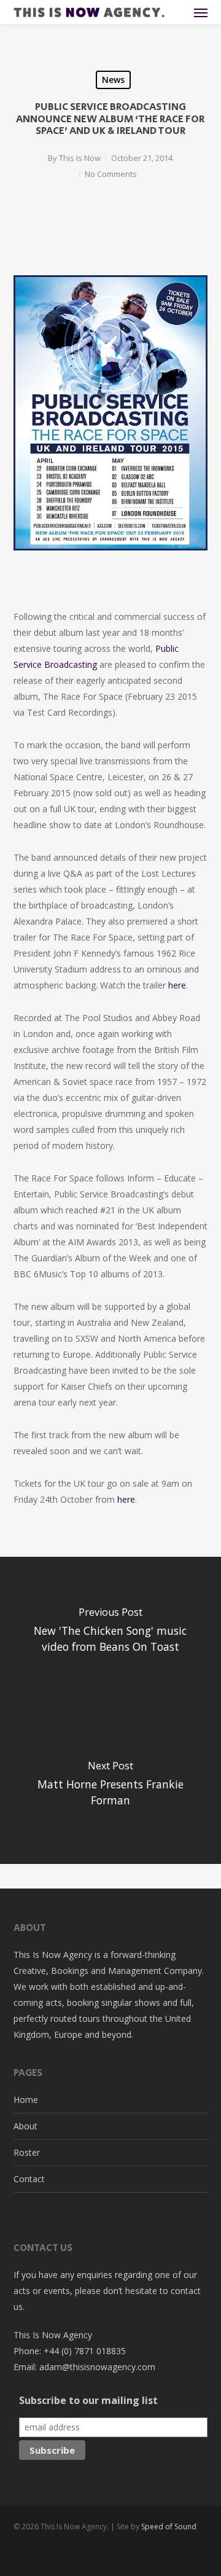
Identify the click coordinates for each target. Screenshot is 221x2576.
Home (26, 2100)
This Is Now (80, 158)
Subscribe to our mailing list (88, 2400)
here (177, 985)
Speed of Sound (169, 2527)
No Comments (111, 174)
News (113, 80)
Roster (27, 2152)
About (25, 2126)
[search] (176, 12)
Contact (29, 2179)
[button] (201, 12)
